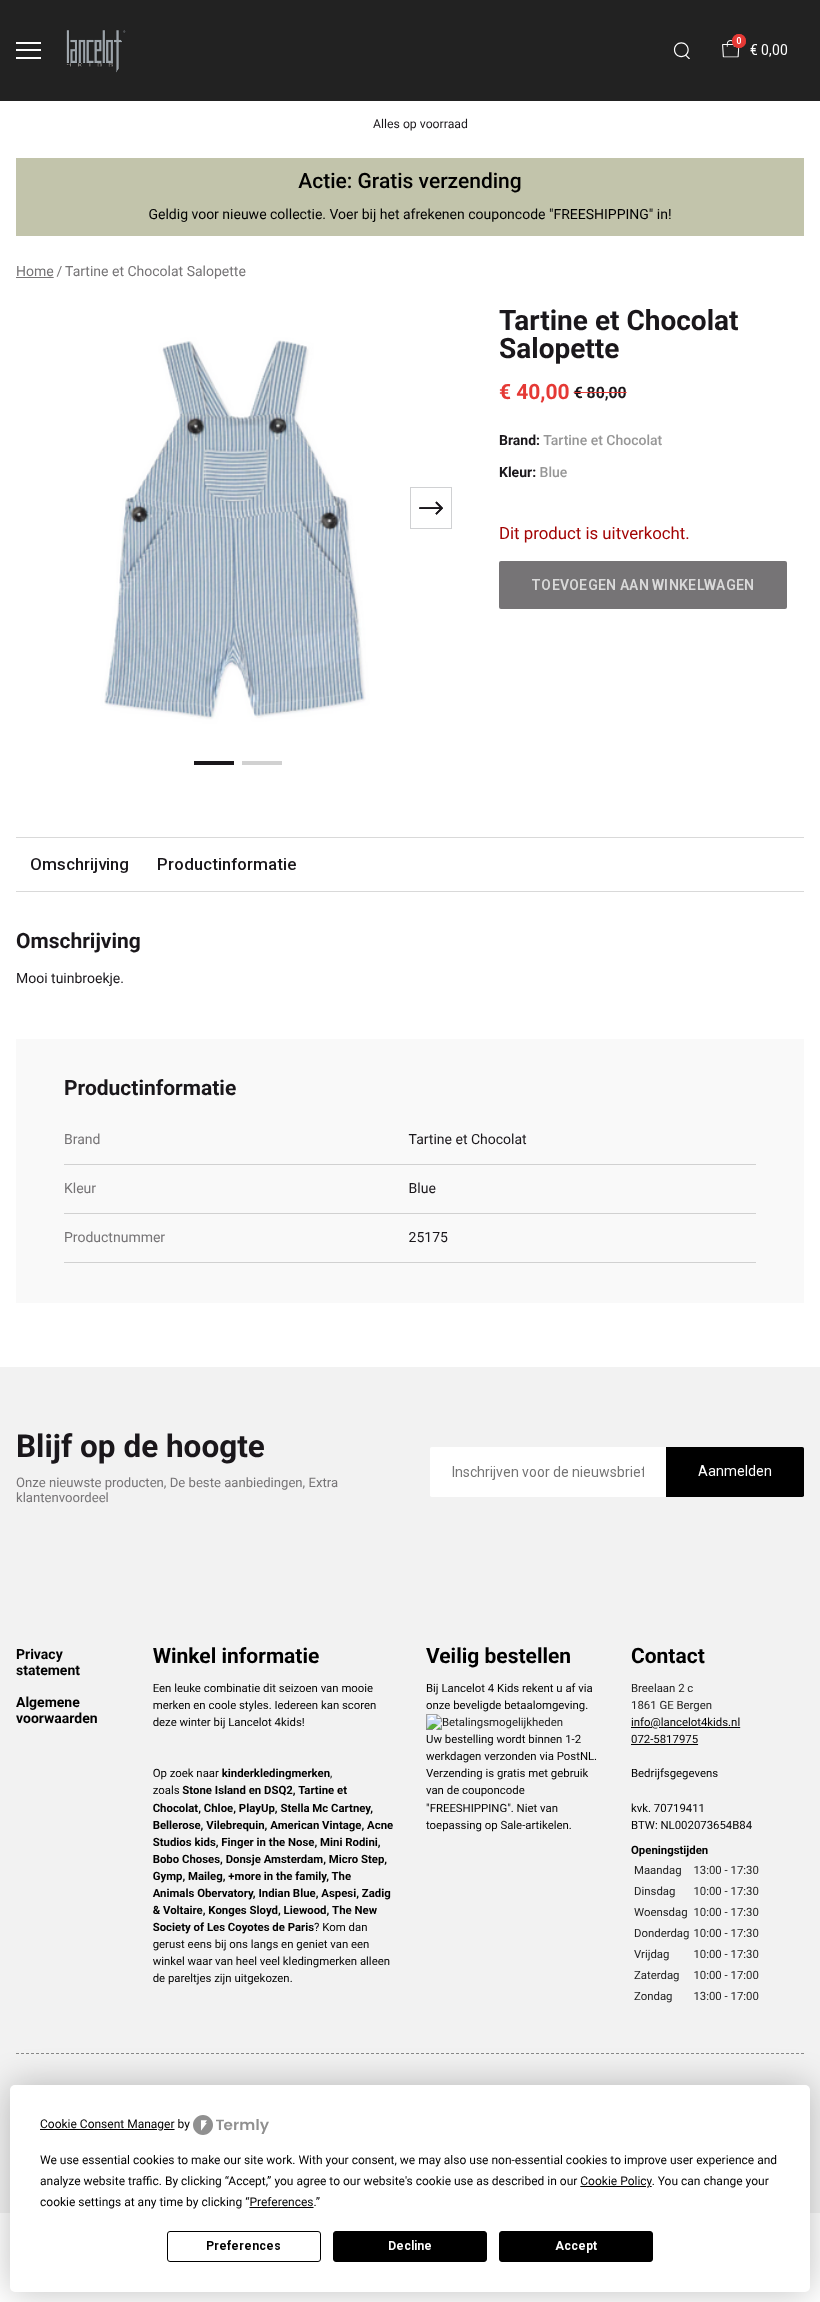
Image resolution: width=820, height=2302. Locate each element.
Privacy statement (48, 1663)
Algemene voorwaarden (57, 1711)
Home (35, 272)
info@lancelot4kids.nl (685, 1722)
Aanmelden (735, 1471)
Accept (576, 2246)
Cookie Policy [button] (615, 2181)
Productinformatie (226, 864)
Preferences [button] (281, 2202)
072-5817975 (664, 1739)
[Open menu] (28, 50)
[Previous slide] (44, 508)
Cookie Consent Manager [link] (107, 2124)
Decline (410, 2246)
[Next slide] (431, 508)
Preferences (243, 2246)
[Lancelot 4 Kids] (96, 50)
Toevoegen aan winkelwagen (643, 585)
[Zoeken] (682, 51)
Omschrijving (79, 864)
